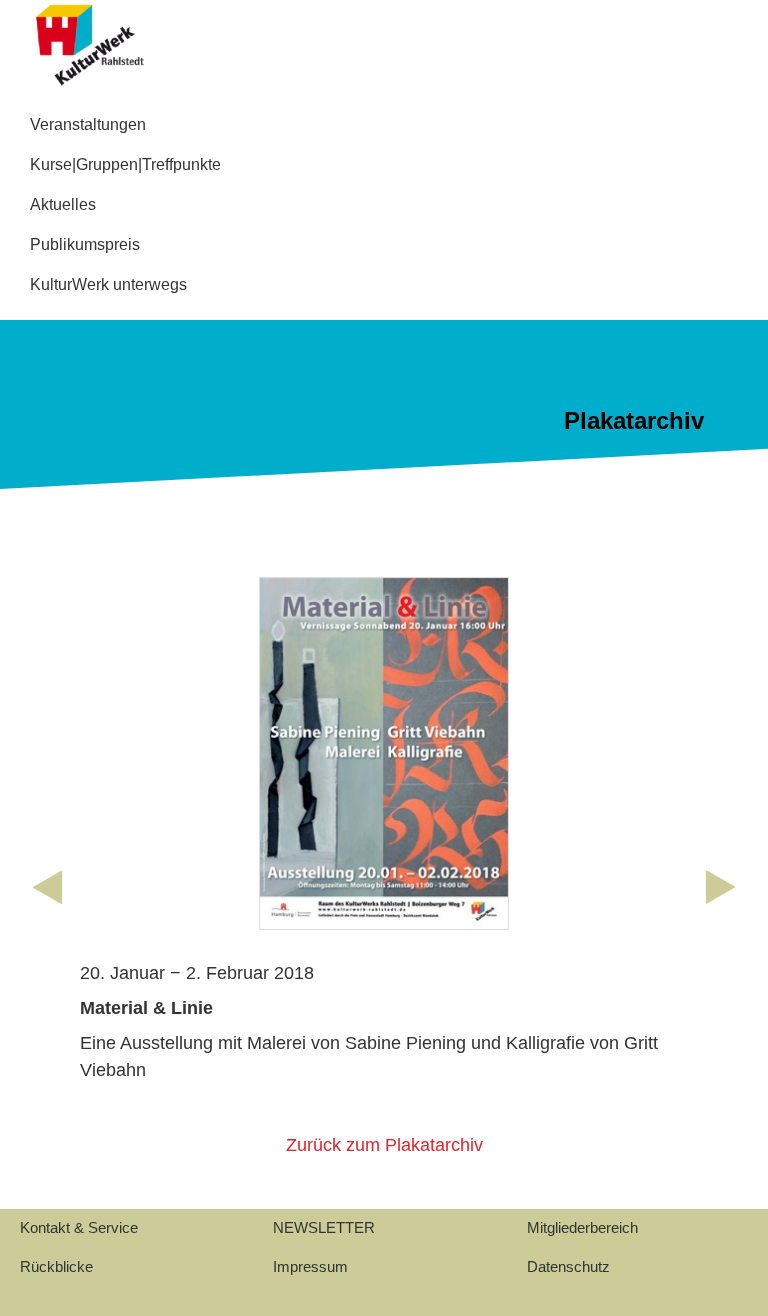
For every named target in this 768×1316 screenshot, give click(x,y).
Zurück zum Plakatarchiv (384, 1145)
